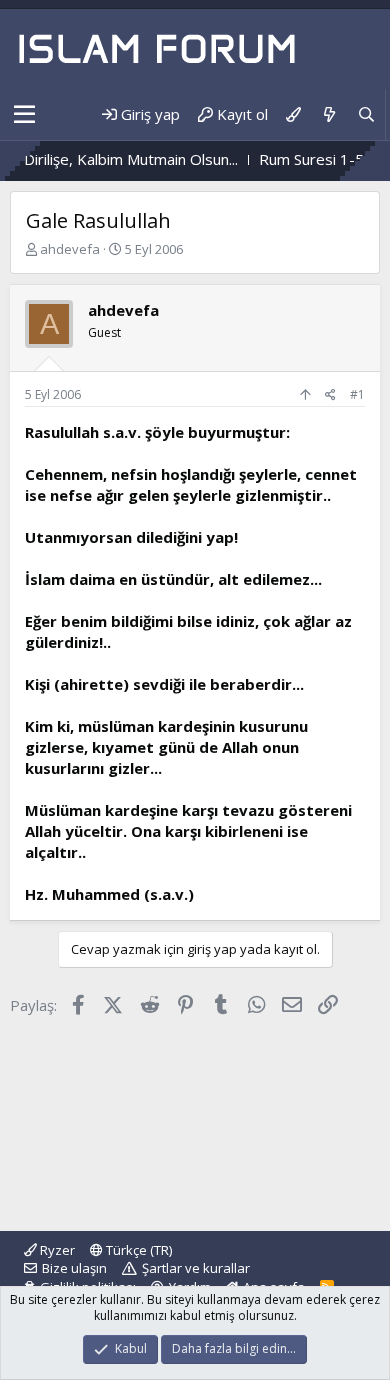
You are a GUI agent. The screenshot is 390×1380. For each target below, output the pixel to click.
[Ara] (366, 114)
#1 (357, 394)
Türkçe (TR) (137, 1250)
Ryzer (56, 1250)
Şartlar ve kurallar (196, 1268)
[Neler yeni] (328, 114)
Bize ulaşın (74, 1268)
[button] (24, 115)
